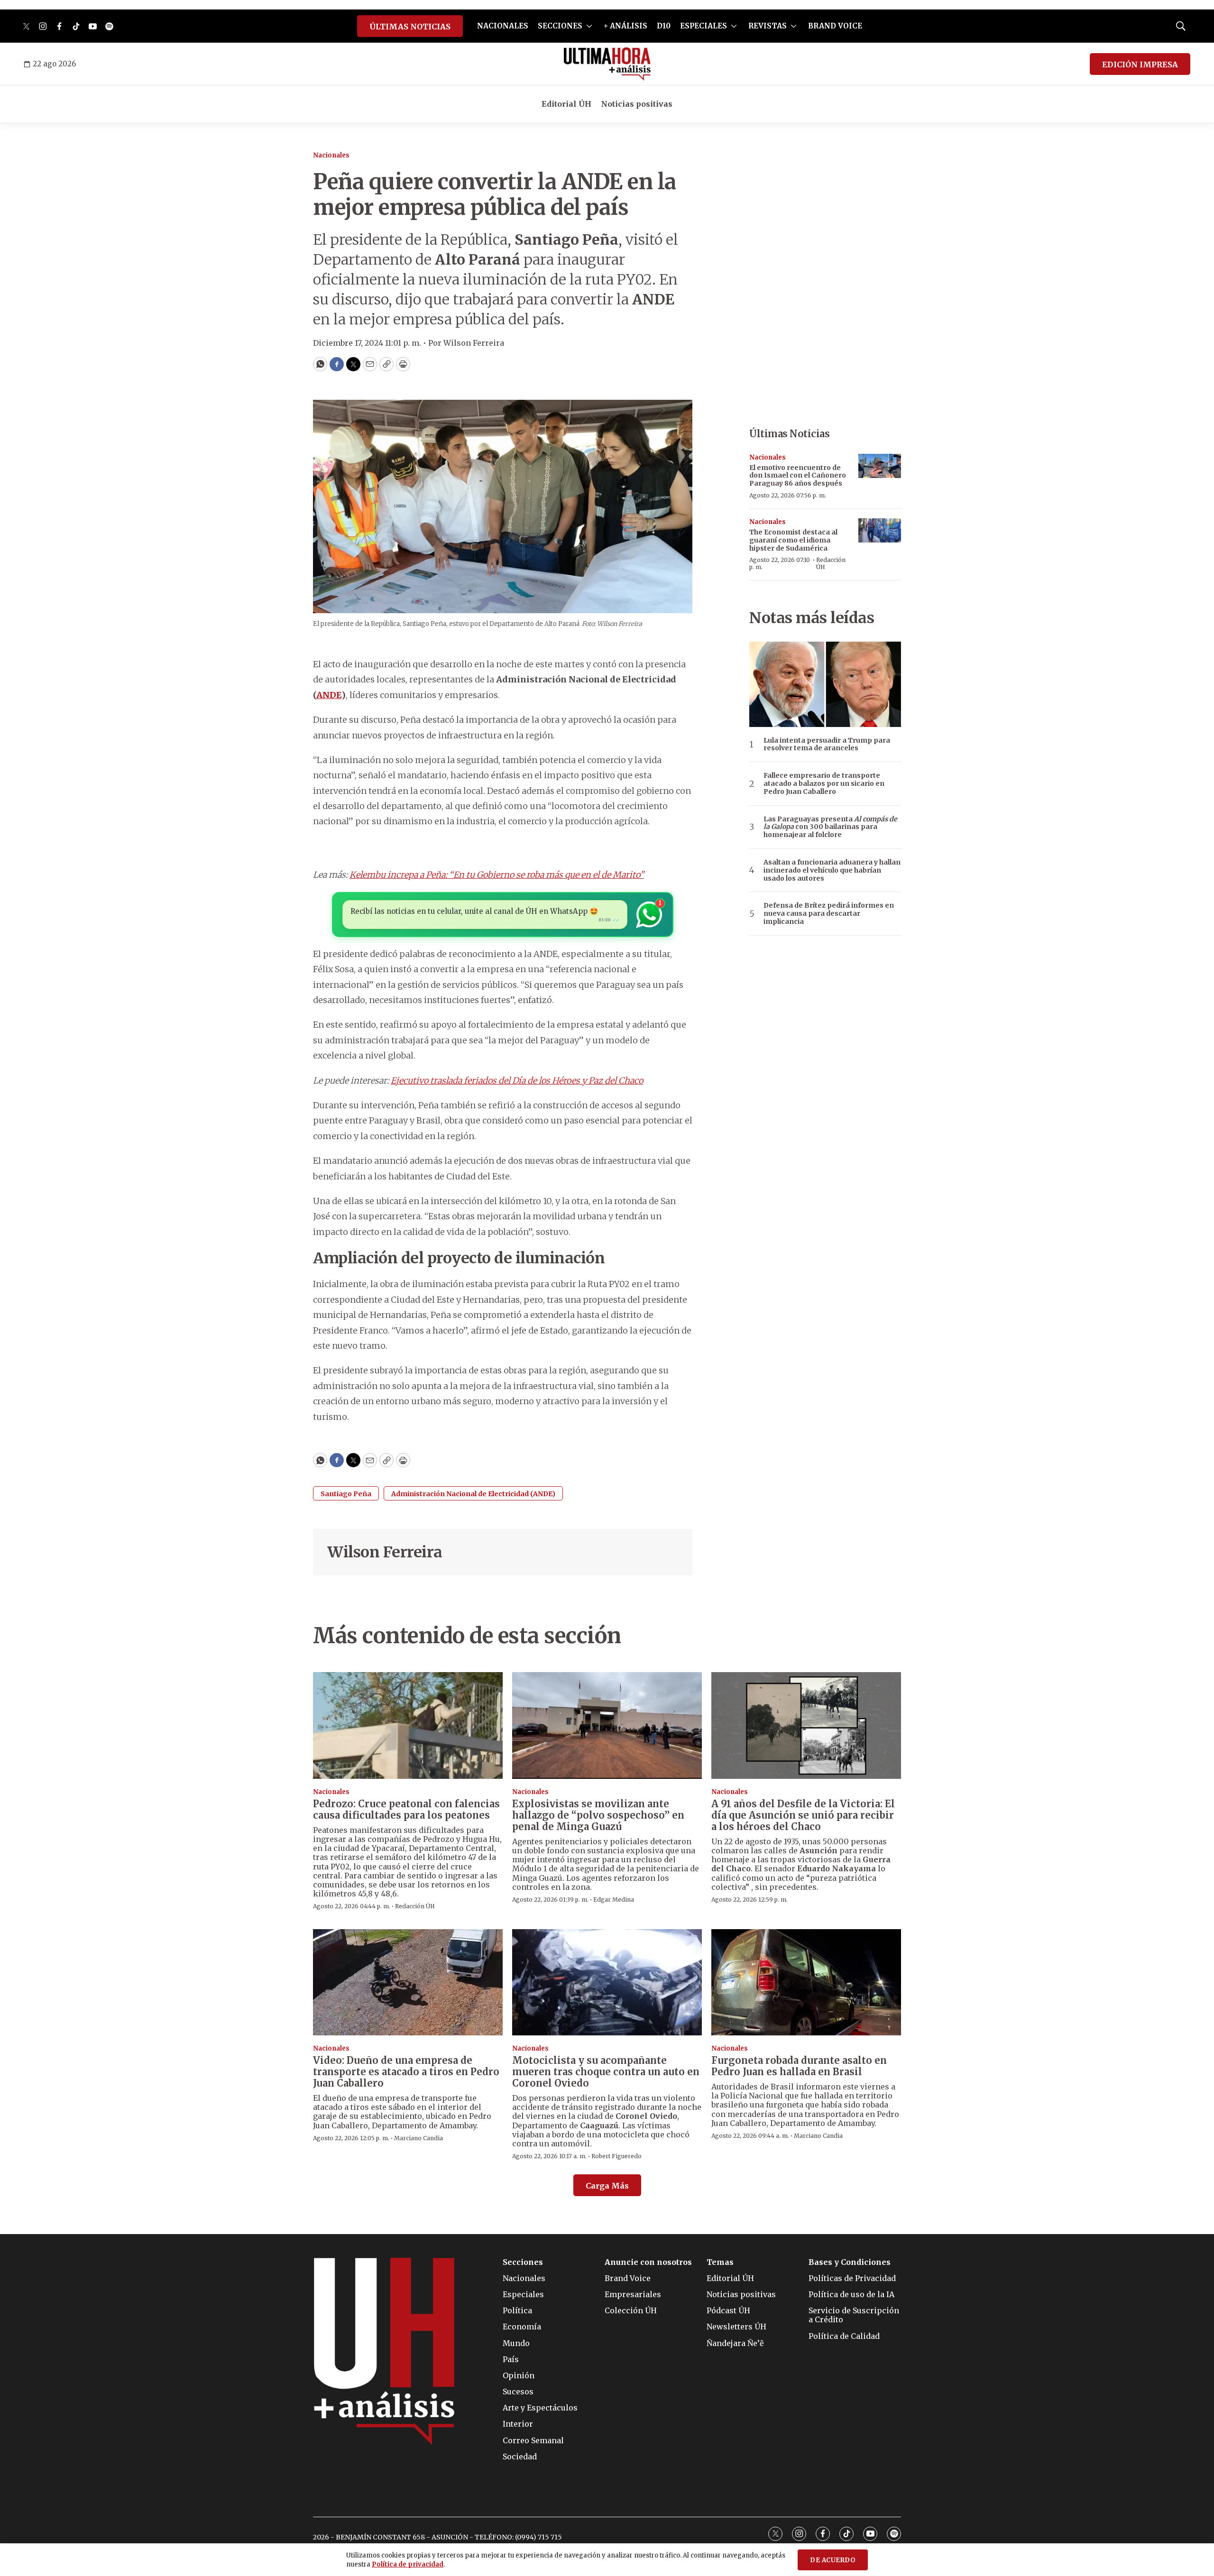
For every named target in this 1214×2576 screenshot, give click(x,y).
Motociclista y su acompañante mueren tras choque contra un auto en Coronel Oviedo (606, 2072)
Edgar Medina (614, 1900)
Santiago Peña (346, 1494)
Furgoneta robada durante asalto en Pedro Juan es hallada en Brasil (799, 2066)
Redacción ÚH (831, 563)
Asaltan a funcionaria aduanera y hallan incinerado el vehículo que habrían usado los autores (832, 870)
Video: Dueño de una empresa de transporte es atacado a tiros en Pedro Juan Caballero (406, 2072)
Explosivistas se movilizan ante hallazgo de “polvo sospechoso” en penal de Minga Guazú (598, 1815)
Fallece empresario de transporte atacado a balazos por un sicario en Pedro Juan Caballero (824, 783)
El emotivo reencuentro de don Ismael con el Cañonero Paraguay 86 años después (798, 476)
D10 (664, 26)
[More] (589, 26)
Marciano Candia (418, 2138)
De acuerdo (833, 2560)
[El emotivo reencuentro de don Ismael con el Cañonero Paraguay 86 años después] (880, 466)
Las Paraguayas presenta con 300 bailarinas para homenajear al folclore (830, 827)
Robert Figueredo (616, 2156)
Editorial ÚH (566, 104)
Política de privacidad (408, 2564)
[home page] (607, 64)
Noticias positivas (637, 104)
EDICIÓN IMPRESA (1140, 64)
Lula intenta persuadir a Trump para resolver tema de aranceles (827, 745)
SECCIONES (560, 26)
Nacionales (331, 155)
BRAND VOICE (835, 26)
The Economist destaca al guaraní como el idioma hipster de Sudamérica (793, 540)
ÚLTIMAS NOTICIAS (410, 27)
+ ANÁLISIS (625, 26)
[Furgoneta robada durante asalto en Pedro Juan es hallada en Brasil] (806, 1983)
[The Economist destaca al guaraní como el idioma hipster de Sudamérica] (880, 530)
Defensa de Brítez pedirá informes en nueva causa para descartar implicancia (829, 913)
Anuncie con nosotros (648, 2262)
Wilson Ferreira (385, 1552)
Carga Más (607, 2186)
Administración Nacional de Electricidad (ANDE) (473, 1494)
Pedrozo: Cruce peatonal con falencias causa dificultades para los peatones (406, 1809)
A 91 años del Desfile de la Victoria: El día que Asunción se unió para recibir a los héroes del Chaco (803, 1815)
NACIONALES (503, 26)
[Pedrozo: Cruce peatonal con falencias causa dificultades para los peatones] (408, 1725)
